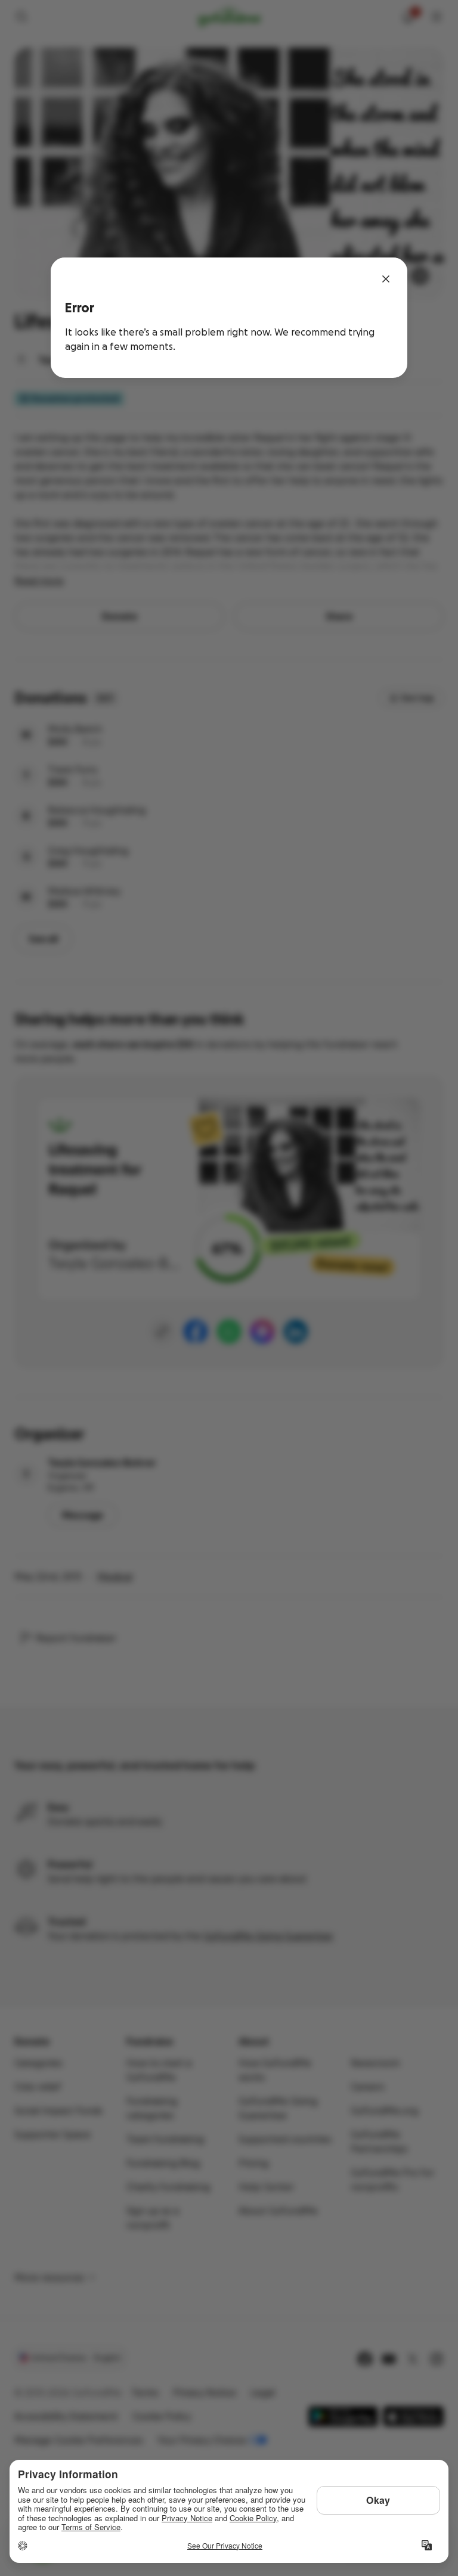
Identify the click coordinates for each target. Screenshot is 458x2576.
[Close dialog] (386, 279)
